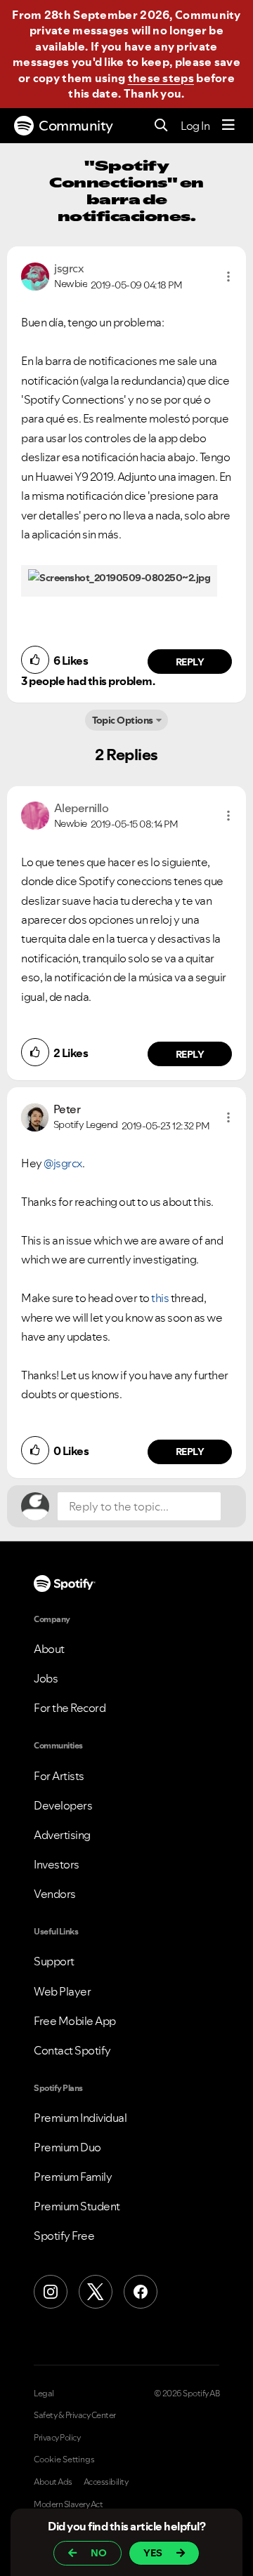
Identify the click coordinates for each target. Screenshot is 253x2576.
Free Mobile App (75, 2021)
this (160, 1298)
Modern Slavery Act (68, 2504)
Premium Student (77, 2206)
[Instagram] (51, 2292)
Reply (190, 662)
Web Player (62, 1991)
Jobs (46, 1678)
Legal (44, 2394)
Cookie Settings (64, 2459)
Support (54, 1961)
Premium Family (73, 2177)
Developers (63, 1805)
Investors (57, 1864)
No (99, 2553)
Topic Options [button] (123, 720)
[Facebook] (141, 2292)
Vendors (55, 1894)
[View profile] (35, 275)
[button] (228, 277)
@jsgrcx (63, 1163)
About (49, 1649)
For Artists (59, 1776)
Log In (195, 126)
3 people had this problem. (88, 681)
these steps (161, 78)
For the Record (70, 1708)
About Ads (53, 2482)
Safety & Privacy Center (75, 2415)
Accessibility (106, 2482)
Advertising (62, 1835)
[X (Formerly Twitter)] (96, 2292)
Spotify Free (64, 2236)
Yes (153, 2553)
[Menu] (228, 126)
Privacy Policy (57, 2438)
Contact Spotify (72, 2050)
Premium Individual (80, 2118)
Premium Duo (67, 2147)
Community (76, 126)
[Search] (161, 126)
